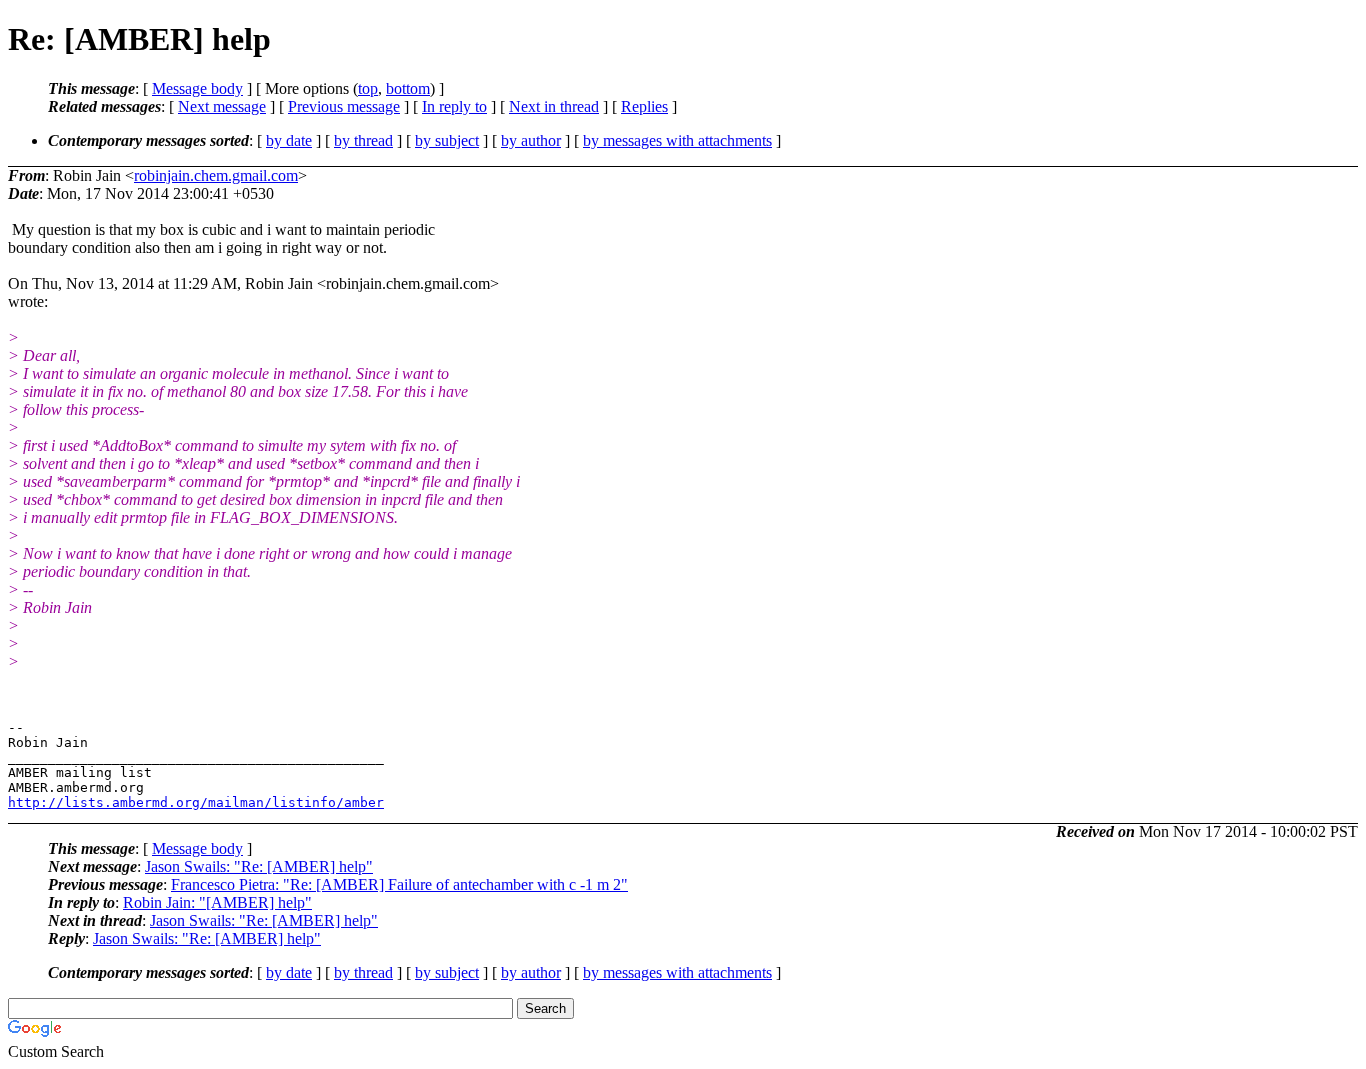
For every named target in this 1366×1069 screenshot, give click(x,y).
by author (531, 140)
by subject (447, 140)
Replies (644, 106)
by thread (363, 140)
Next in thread (554, 106)
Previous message (344, 106)
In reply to (454, 106)
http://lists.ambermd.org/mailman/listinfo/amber (196, 802)
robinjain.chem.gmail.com (216, 175)
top (368, 88)
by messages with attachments (677, 140)
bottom (408, 88)
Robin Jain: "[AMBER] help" (217, 902)
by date (289, 140)
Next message (222, 106)
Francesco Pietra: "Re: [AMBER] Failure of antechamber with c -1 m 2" (399, 884)
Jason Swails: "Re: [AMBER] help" (259, 866)
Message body (197, 88)
